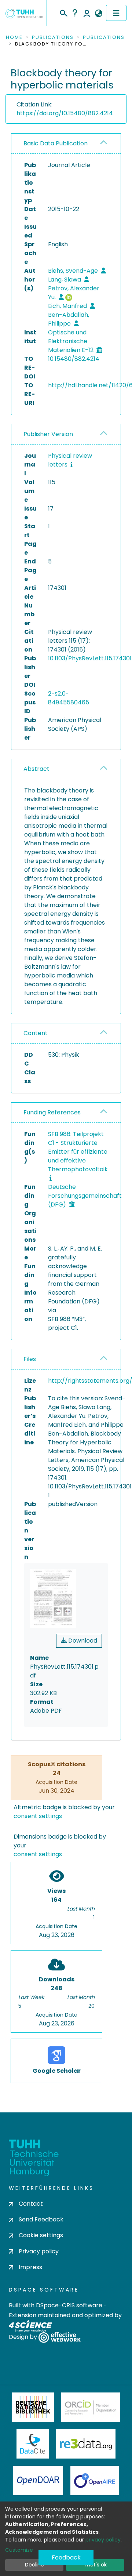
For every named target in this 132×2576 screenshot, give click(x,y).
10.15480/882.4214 (74, 359)
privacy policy (103, 2540)
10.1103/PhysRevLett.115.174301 (90, 658)
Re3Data (86, 2444)
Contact (31, 2204)
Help (75, 13)
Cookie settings (41, 2235)
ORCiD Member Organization (91, 2407)
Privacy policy (39, 2251)
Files (30, 1359)
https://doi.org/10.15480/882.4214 (65, 113)
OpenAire (95, 2481)
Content (36, 1033)
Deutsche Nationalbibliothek (33, 2407)
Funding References (52, 1112)
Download (82, 1641)
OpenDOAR (38, 2481)
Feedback (66, 2557)
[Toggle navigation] (116, 13)
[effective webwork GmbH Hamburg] (60, 2337)
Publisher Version (48, 434)
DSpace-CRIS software (69, 2305)
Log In (87, 13)
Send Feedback (41, 2219)
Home (14, 37)
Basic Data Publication (56, 143)
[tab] (66, 144)
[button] (98, 14)
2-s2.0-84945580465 (69, 698)
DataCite (33, 2444)
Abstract (36, 769)
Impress (30, 2267)
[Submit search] (63, 12)
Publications (53, 37)
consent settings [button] (38, 1816)
